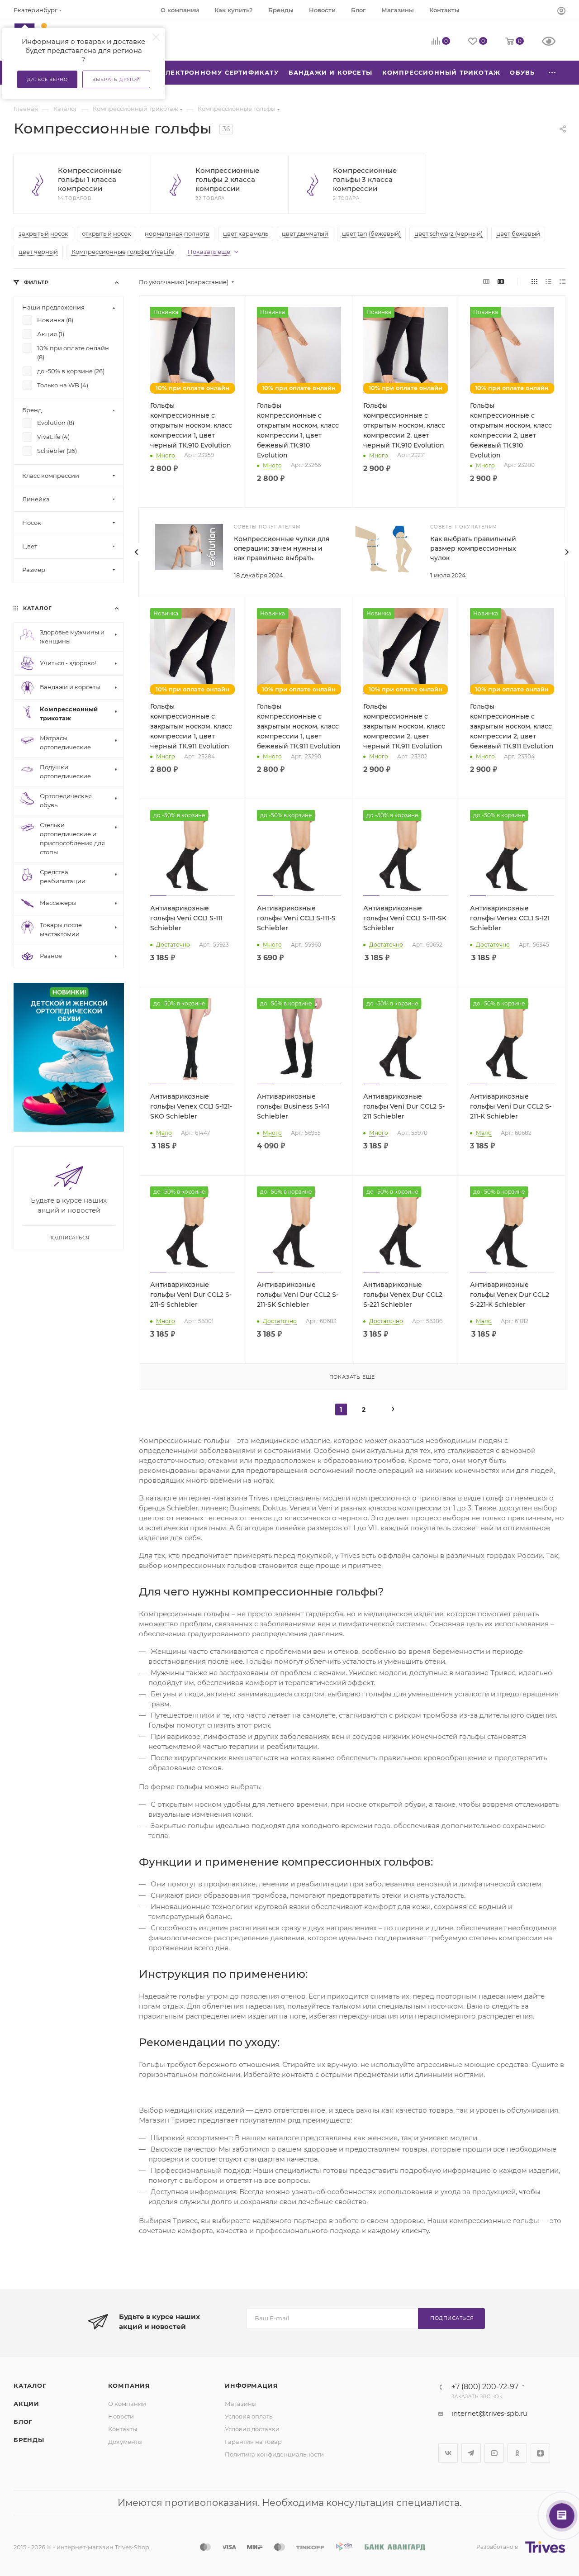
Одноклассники (517, 2453)
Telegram (471, 2453)
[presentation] (137, 552)
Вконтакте (448, 2453)
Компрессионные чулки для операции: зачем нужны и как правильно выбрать (282, 548)
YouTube (494, 2453)
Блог (23, 2422)
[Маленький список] (486, 281)
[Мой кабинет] (561, 12)
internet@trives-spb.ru (489, 2413)
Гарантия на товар (253, 2442)
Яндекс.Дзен (540, 2453)
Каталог (30, 2386)
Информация (251, 2386)
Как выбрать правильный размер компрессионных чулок (473, 548)
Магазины (241, 2404)
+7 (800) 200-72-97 (485, 2387)
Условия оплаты (249, 2416)
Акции (26, 2404)
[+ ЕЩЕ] (553, 73)
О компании (127, 2404)
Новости (121, 2416)
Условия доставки (252, 2429)
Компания (129, 2386)
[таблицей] (562, 281)
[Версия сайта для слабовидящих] (554, 42)
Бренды (29, 2440)
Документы (125, 2442)
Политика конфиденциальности (274, 2454)
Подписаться (452, 2318)
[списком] (548, 281)
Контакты (123, 2429)
